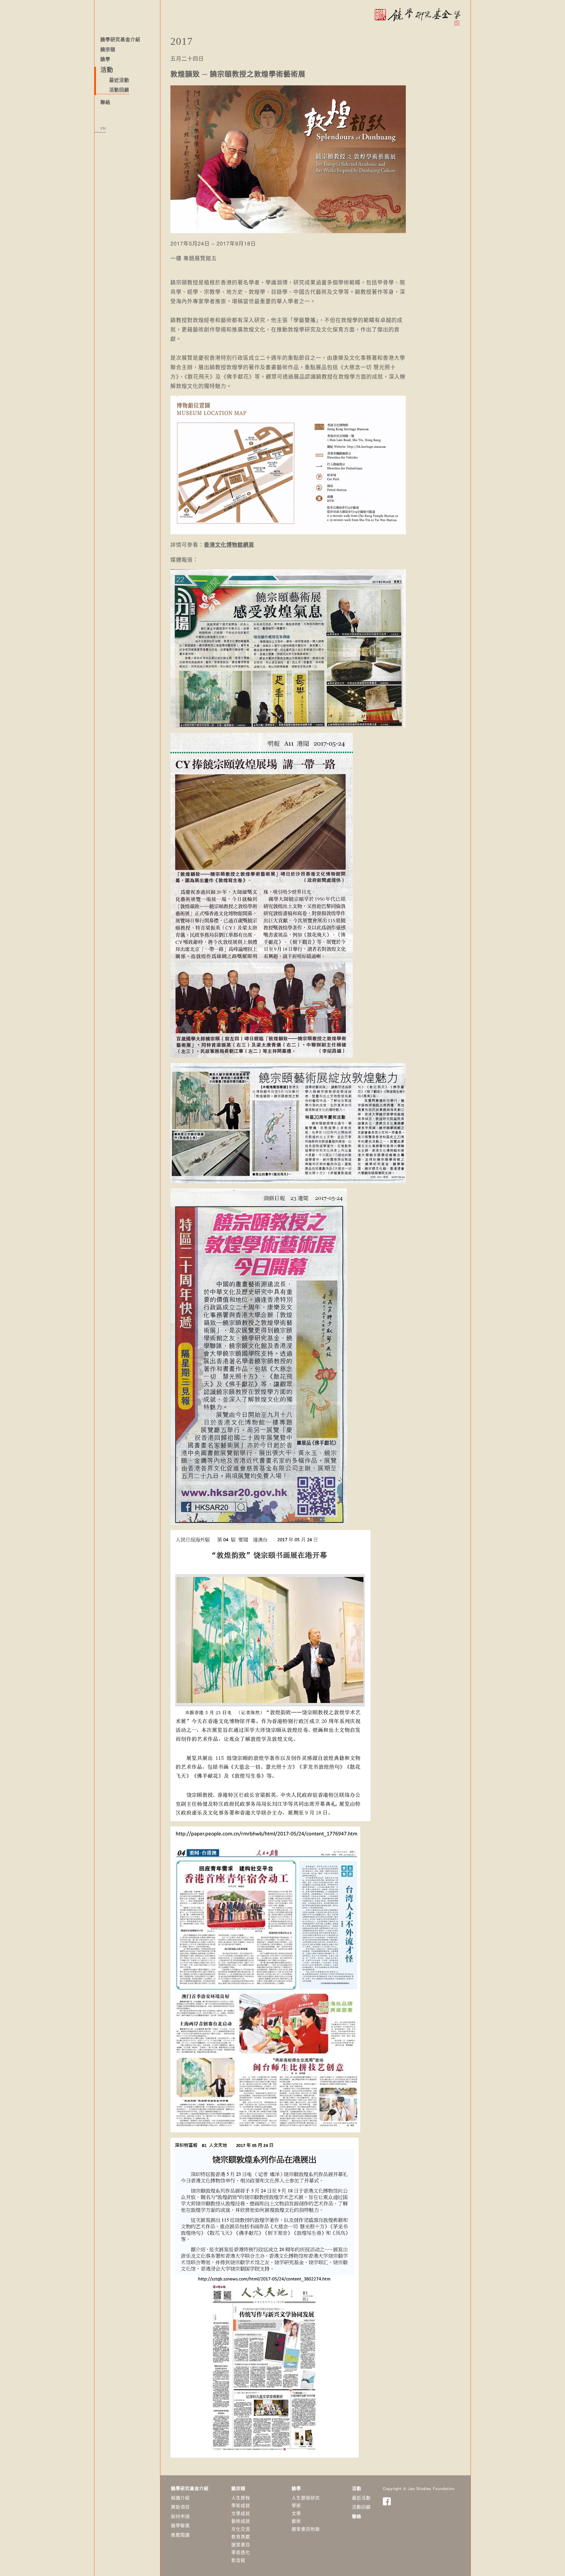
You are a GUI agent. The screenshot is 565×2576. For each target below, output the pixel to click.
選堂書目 (241, 2544)
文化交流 (241, 2529)
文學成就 (241, 2513)
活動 (357, 2488)
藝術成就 (241, 2521)
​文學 (296, 2513)
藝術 (296, 2521)
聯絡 (105, 102)
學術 (296, 2505)
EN (103, 129)
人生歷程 (241, 2498)
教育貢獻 (241, 2536)
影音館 (238, 2560)
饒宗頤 (108, 50)
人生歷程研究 (306, 2498)
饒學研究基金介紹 (120, 40)
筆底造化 (241, 2552)
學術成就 (241, 2505)
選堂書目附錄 (306, 2529)
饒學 (105, 59)
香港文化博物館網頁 (229, 545)
